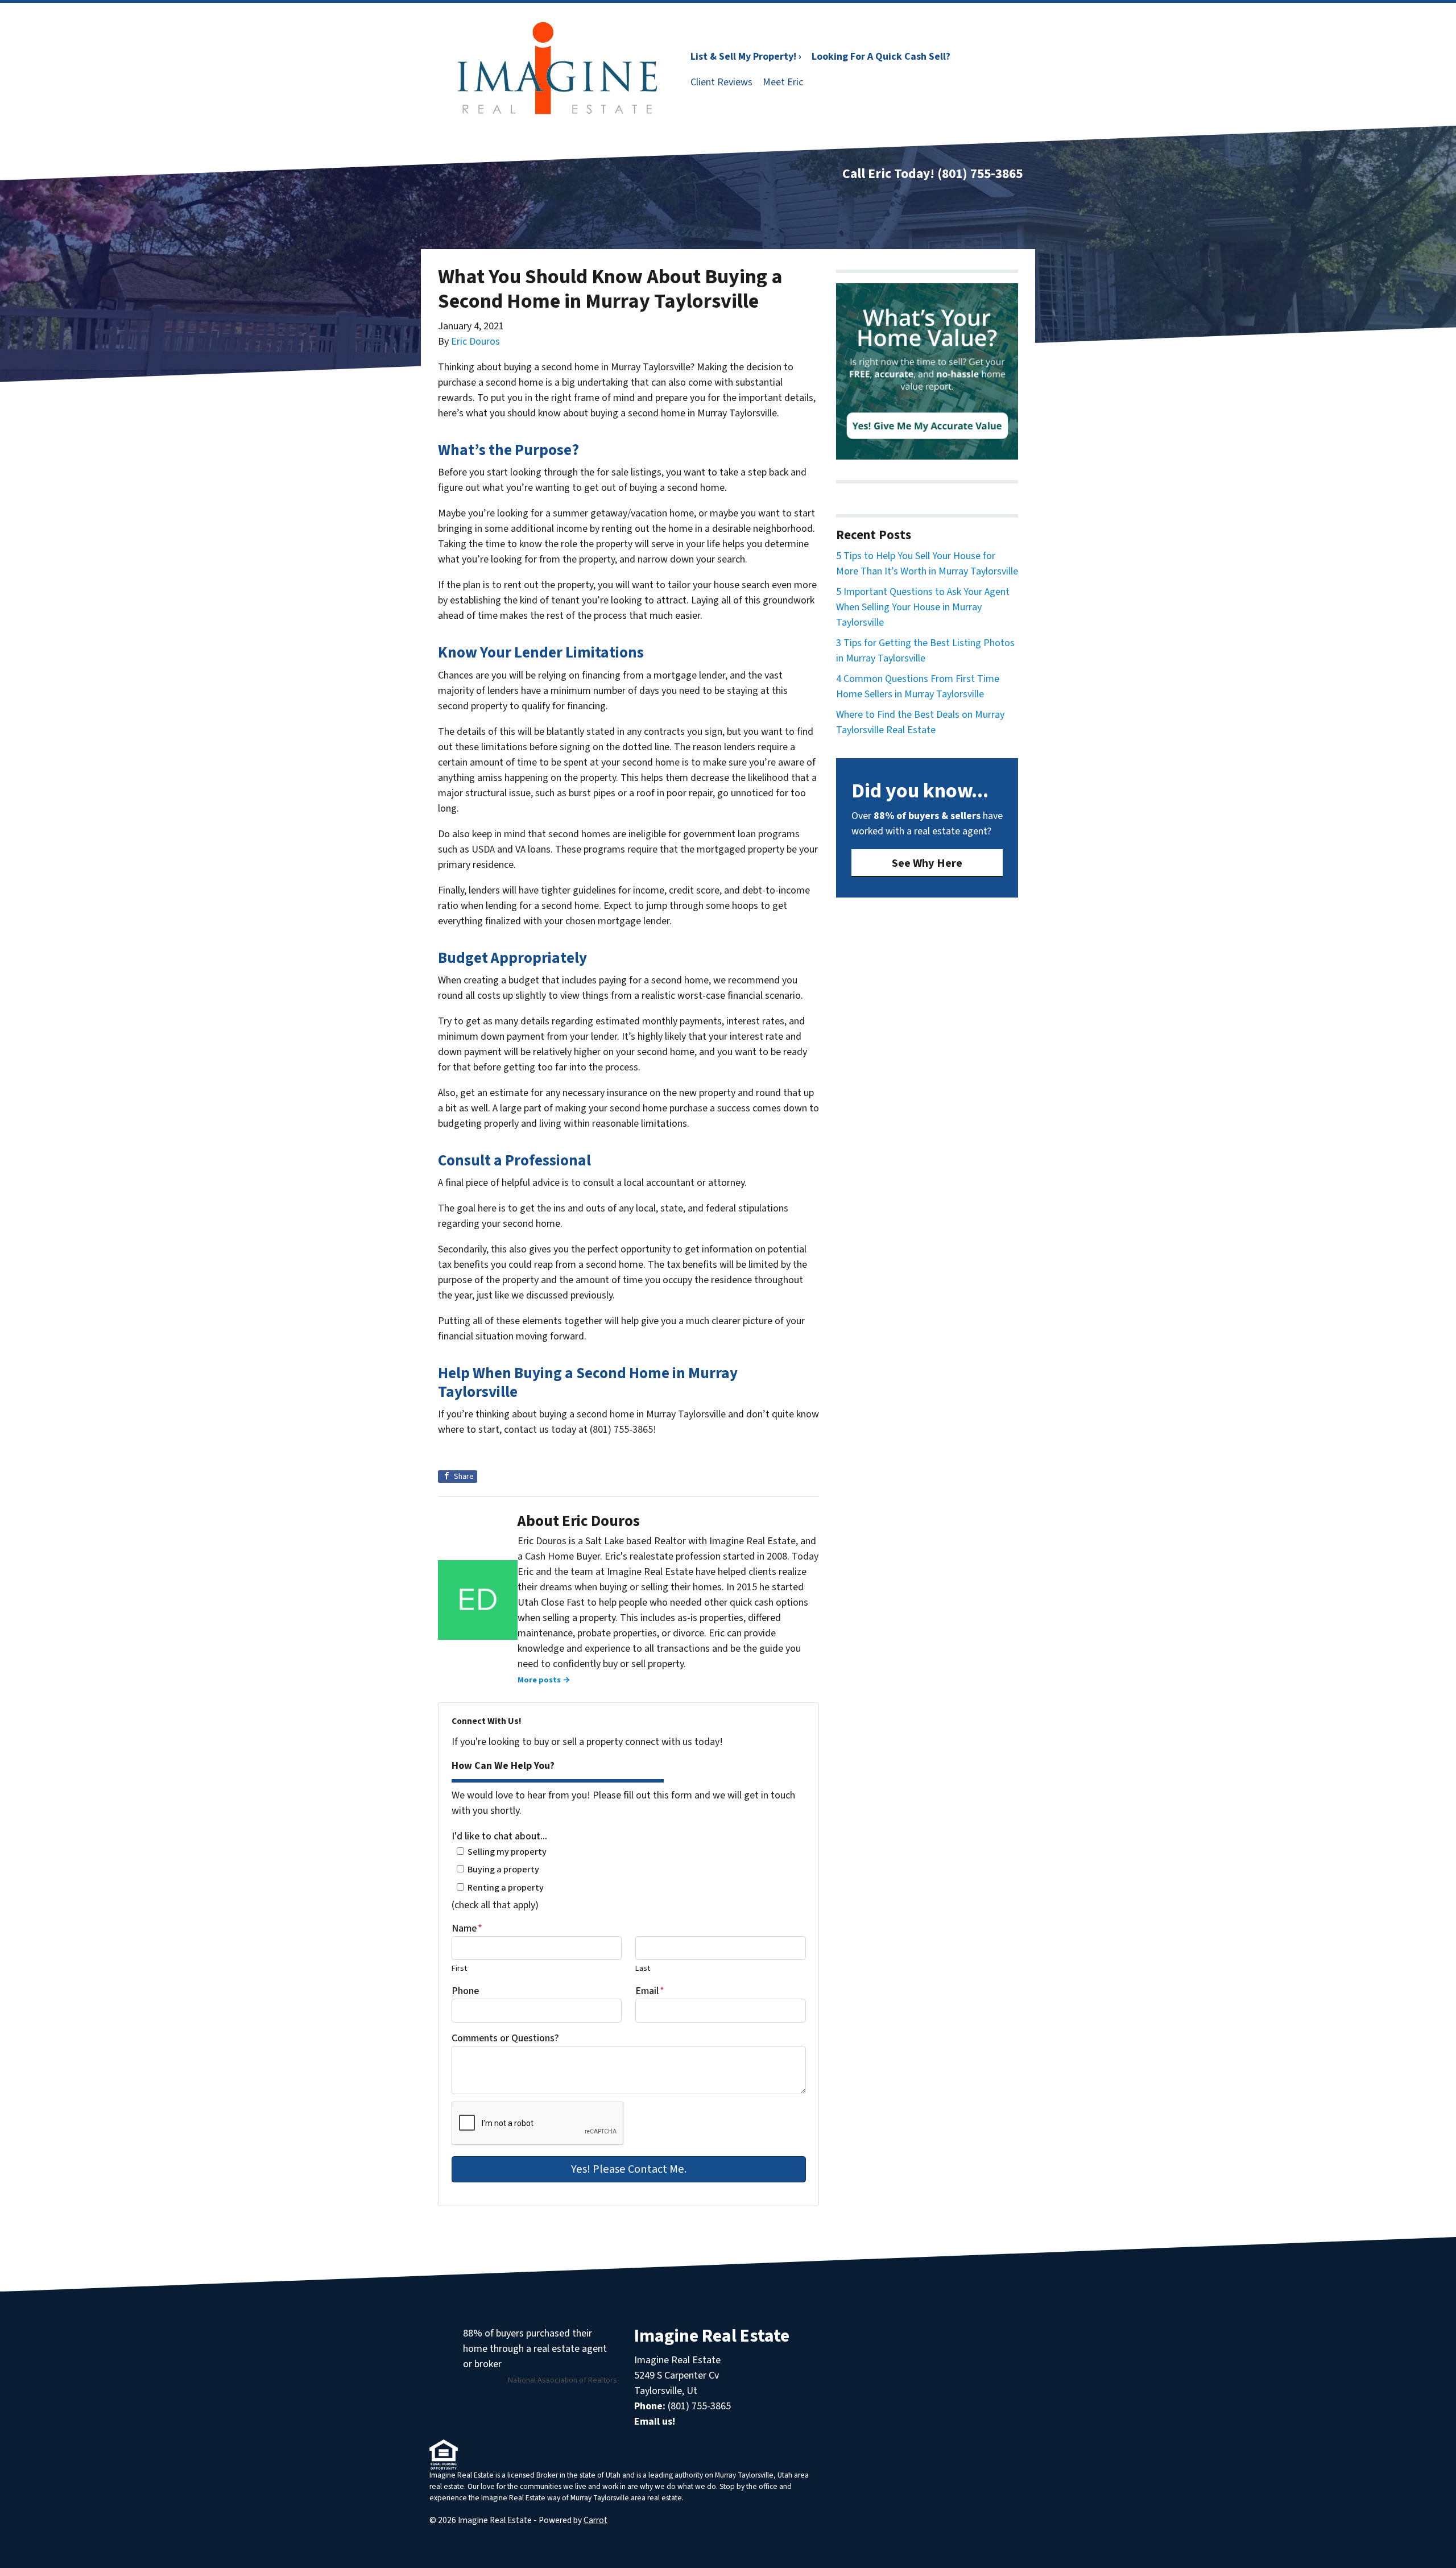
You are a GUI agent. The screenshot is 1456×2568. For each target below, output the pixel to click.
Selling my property (507, 1852)
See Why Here (927, 863)
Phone (465, 1991)
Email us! (655, 2422)
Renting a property (506, 1887)
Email (650, 1991)
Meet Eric (783, 82)
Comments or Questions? (505, 2038)
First (459, 1968)
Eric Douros (475, 342)
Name (467, 1928)
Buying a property (503, 1869)
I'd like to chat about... (499, 1836)
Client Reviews (721, 82)
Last (643, 1968)
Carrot (595, 2520)
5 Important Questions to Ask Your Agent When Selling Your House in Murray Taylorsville (923, 607)
